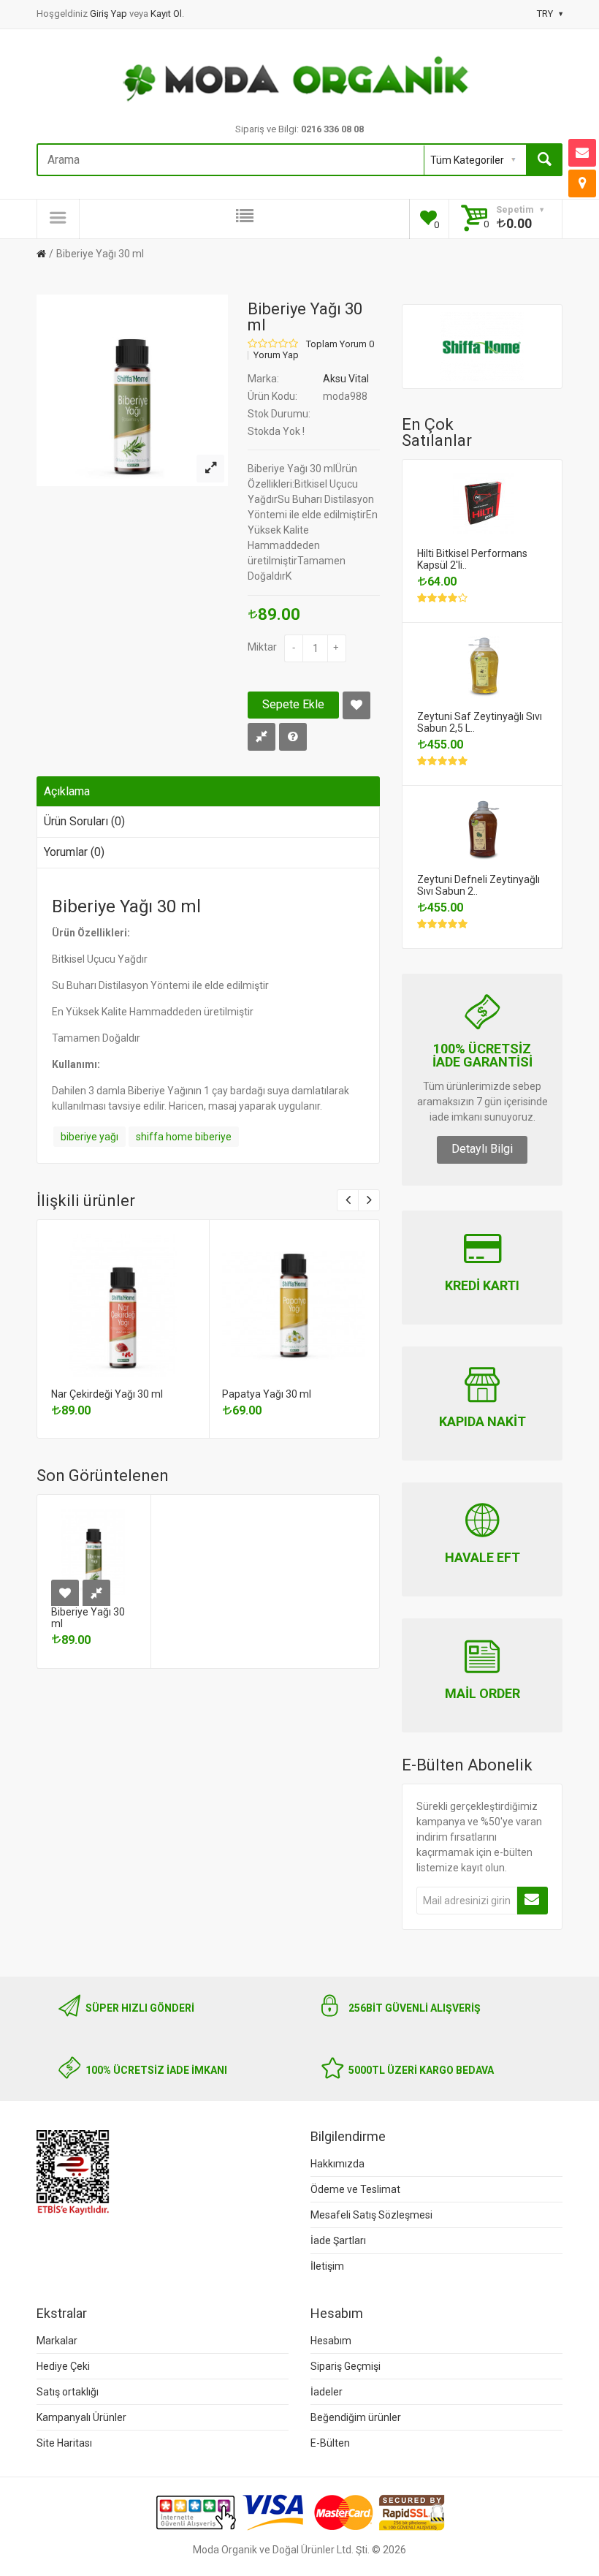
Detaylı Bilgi (482, 1149)
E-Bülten (330, 2443)
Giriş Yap (110, 14)
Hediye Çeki (63, 2366)
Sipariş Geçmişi (346, 2366)
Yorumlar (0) (74, 852)
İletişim (327, 2266)
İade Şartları (338, 2240)
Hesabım (331, 2341)
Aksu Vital (346, 379)
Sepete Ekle (293, 704)
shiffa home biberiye (184, 1137)
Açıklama (67, 791)
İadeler (327, 2392)
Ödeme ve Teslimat (355, 2189)
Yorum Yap (276, 355)
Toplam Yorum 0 (340, 344)
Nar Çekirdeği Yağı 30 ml (107, 1394)
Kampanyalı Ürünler (81, 2417)
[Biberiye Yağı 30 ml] (210, 469)
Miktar (262, 647)
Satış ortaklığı (68, 2392)
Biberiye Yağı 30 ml (100, 254)
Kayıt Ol (166, 14)
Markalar (57, 2341)
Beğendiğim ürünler (356, 2417)
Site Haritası (64, 2443)
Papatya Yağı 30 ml (267, 1394)
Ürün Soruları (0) (84, 821)
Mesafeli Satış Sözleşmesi (371, 2215)
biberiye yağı (89, 1137)
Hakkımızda (337, 2164)
